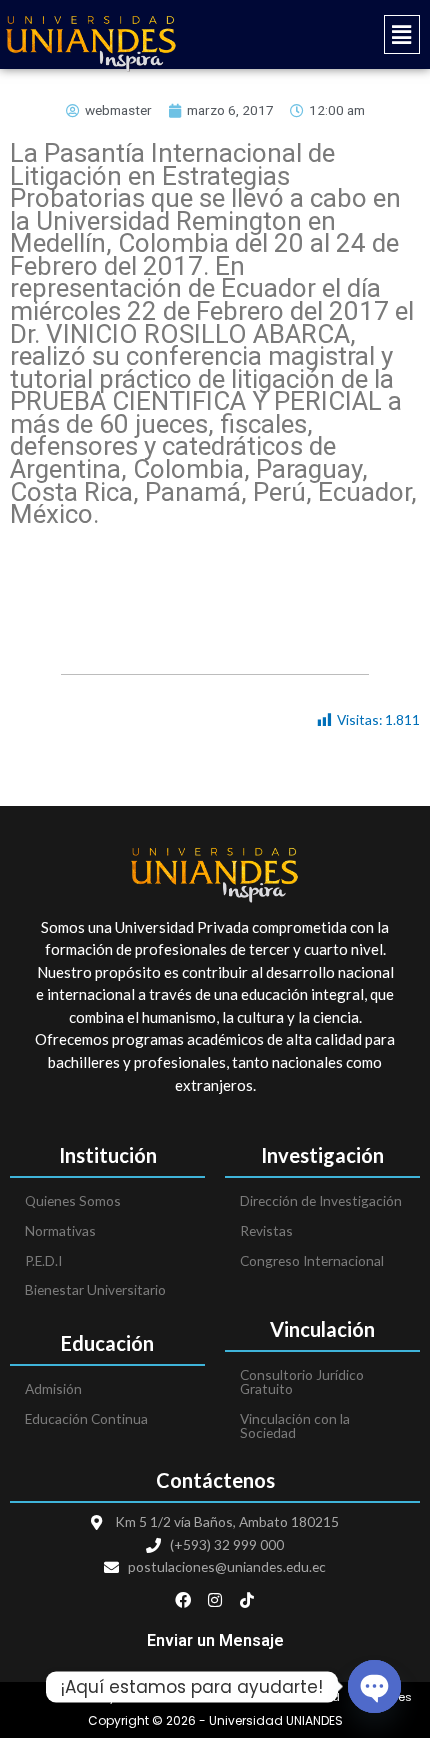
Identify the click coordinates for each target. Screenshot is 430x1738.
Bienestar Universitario (95, 1289)
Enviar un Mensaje (215, 1640)
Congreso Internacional (312, 1260)
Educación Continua (86, 1418)
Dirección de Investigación (321, 1200)
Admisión (53, 1388)
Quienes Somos (73, 1200)
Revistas (266, 1230)
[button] (322, 34)
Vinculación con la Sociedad (295, 1425)
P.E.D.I (43, 1260)
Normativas (60, 1230)
